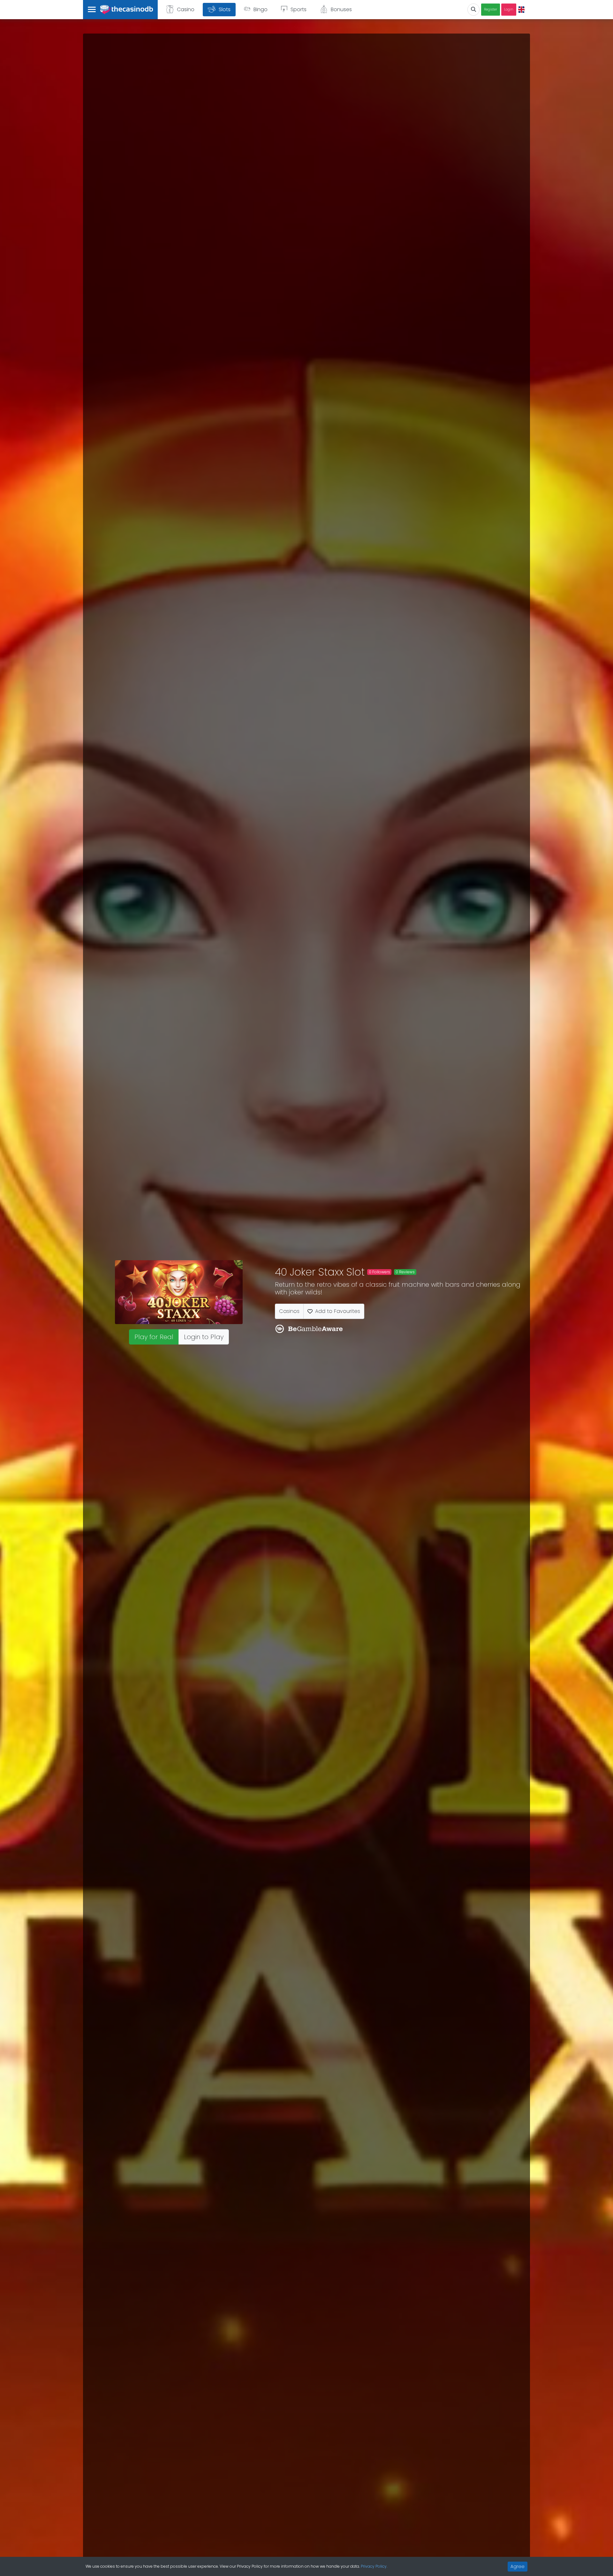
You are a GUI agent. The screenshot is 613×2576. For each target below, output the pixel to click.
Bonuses (341, 9)
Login (509, 9)
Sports (299, 9)
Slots (225, 9)
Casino (186, 9)
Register (491, 9)
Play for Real (154, 1337)
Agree (518, 2566)
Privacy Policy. (374, 2566)
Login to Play (204, 1337)
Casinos (289, 1311)
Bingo (261, 9)
